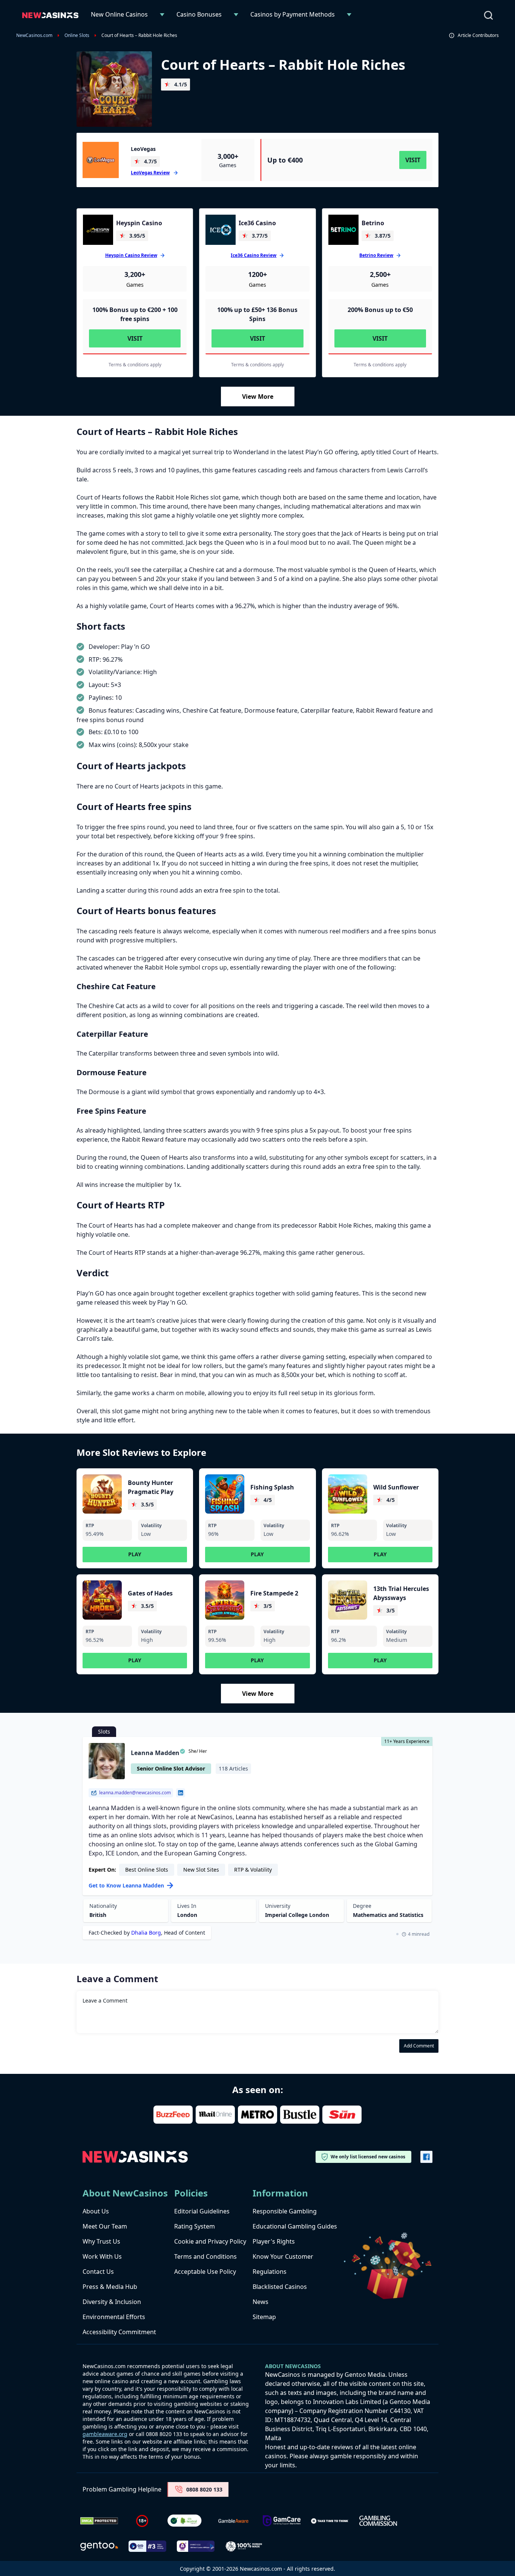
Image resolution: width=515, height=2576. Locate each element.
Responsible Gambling (285, 2211)
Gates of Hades (150, 1593)
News (261, 2302)
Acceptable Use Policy (205, 2272)
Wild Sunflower (396, 1487)
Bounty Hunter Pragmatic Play (151, 1487)
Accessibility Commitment (119, 2332)
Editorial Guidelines (202, 2211)
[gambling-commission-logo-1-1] (378, 2521)
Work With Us (102, 2256)
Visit (413, 160)
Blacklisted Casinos (280, 2287)
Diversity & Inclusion (112, 2302)
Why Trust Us (101, 2241)
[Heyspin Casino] (98, 230)
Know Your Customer (283, 2256)
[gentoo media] (99, 2546)
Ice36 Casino (257, 223)
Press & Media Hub (110, 2287)
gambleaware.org (105, 2434)
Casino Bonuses (199, 14)
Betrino (373, 223)
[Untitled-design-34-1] (282, 2521)
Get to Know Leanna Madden (126, 1885)
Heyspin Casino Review (131, 255)
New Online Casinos (119, 14)
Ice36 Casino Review (254, 255)
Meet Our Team (105, 2226)
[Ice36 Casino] (221, 230)
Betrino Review (376, 255)
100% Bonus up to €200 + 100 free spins (135, 314)
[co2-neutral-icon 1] (185, 2521)
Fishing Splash (272, 1487)
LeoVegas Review (150, 173)
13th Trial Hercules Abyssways (401, 1593)
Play (135, 1554)
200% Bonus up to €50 (380, 310)
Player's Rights (274, 2241)
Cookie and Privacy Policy (210, 2241)
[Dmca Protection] (99, 2521)
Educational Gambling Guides (295, 2226)
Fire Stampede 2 (274, 1593)
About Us (96, 2211)
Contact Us (98, 2272)
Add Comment (419, 2046)
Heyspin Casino (139, 223)
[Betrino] (343, 230)
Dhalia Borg (146, 1933)
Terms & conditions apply (135, 365)
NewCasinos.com (34, 35)
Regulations (270, 2272)
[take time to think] (330, 2521)
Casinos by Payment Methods (293, 14)
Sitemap (264, 2317)
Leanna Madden (155, 1753)
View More (258, 397)
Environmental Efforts (114, 2317)
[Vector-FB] (426, 2157)
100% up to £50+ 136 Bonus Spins (257, 314)
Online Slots (77, 35)
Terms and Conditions (205, 2256)
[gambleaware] (233, 2521)
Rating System (195, 2226)
